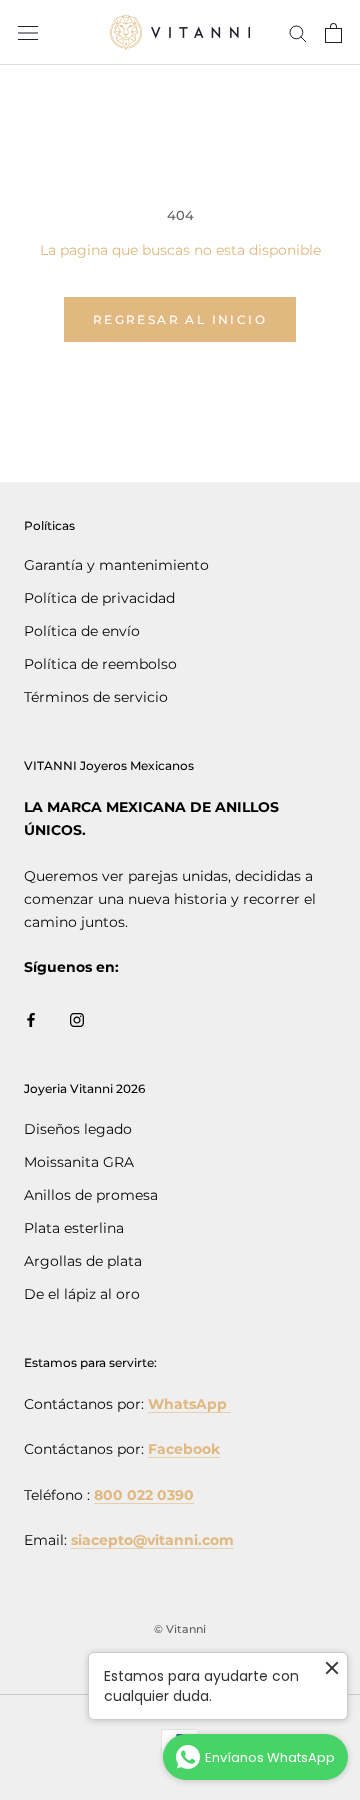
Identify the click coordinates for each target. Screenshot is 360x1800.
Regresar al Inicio (180, 319)
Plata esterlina (74, 1228)
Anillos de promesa (91, 1195)
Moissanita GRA (79, 1162)
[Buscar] (298, 32)
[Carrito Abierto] (333, 33)
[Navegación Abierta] (28, 32)
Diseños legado (78, 1129)
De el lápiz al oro (82, 1294)
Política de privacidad (99, 598)
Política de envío (82, 631)
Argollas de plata (83, 1261)
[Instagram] (77, 1019)
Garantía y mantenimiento (116, 565)
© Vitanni (180, 1629)
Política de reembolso (100, 664)
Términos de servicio (96, 697)
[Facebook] (31, 1019)
